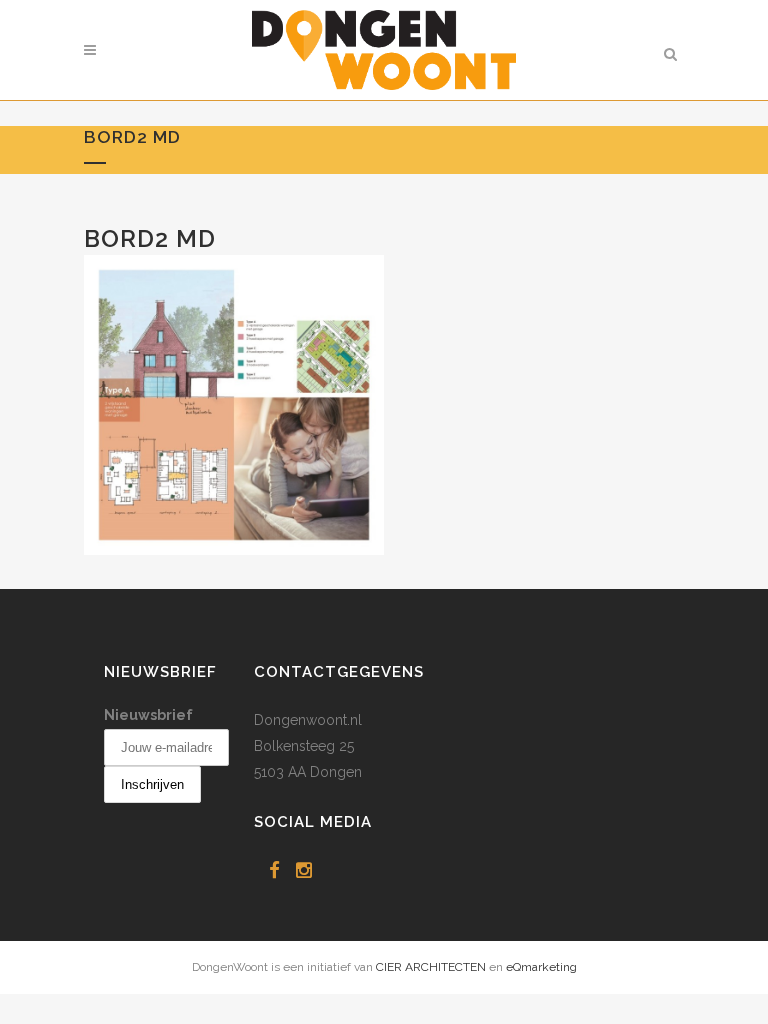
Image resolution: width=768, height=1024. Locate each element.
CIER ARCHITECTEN (431, 967)
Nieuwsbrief (148, 715)
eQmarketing (541, 967)
